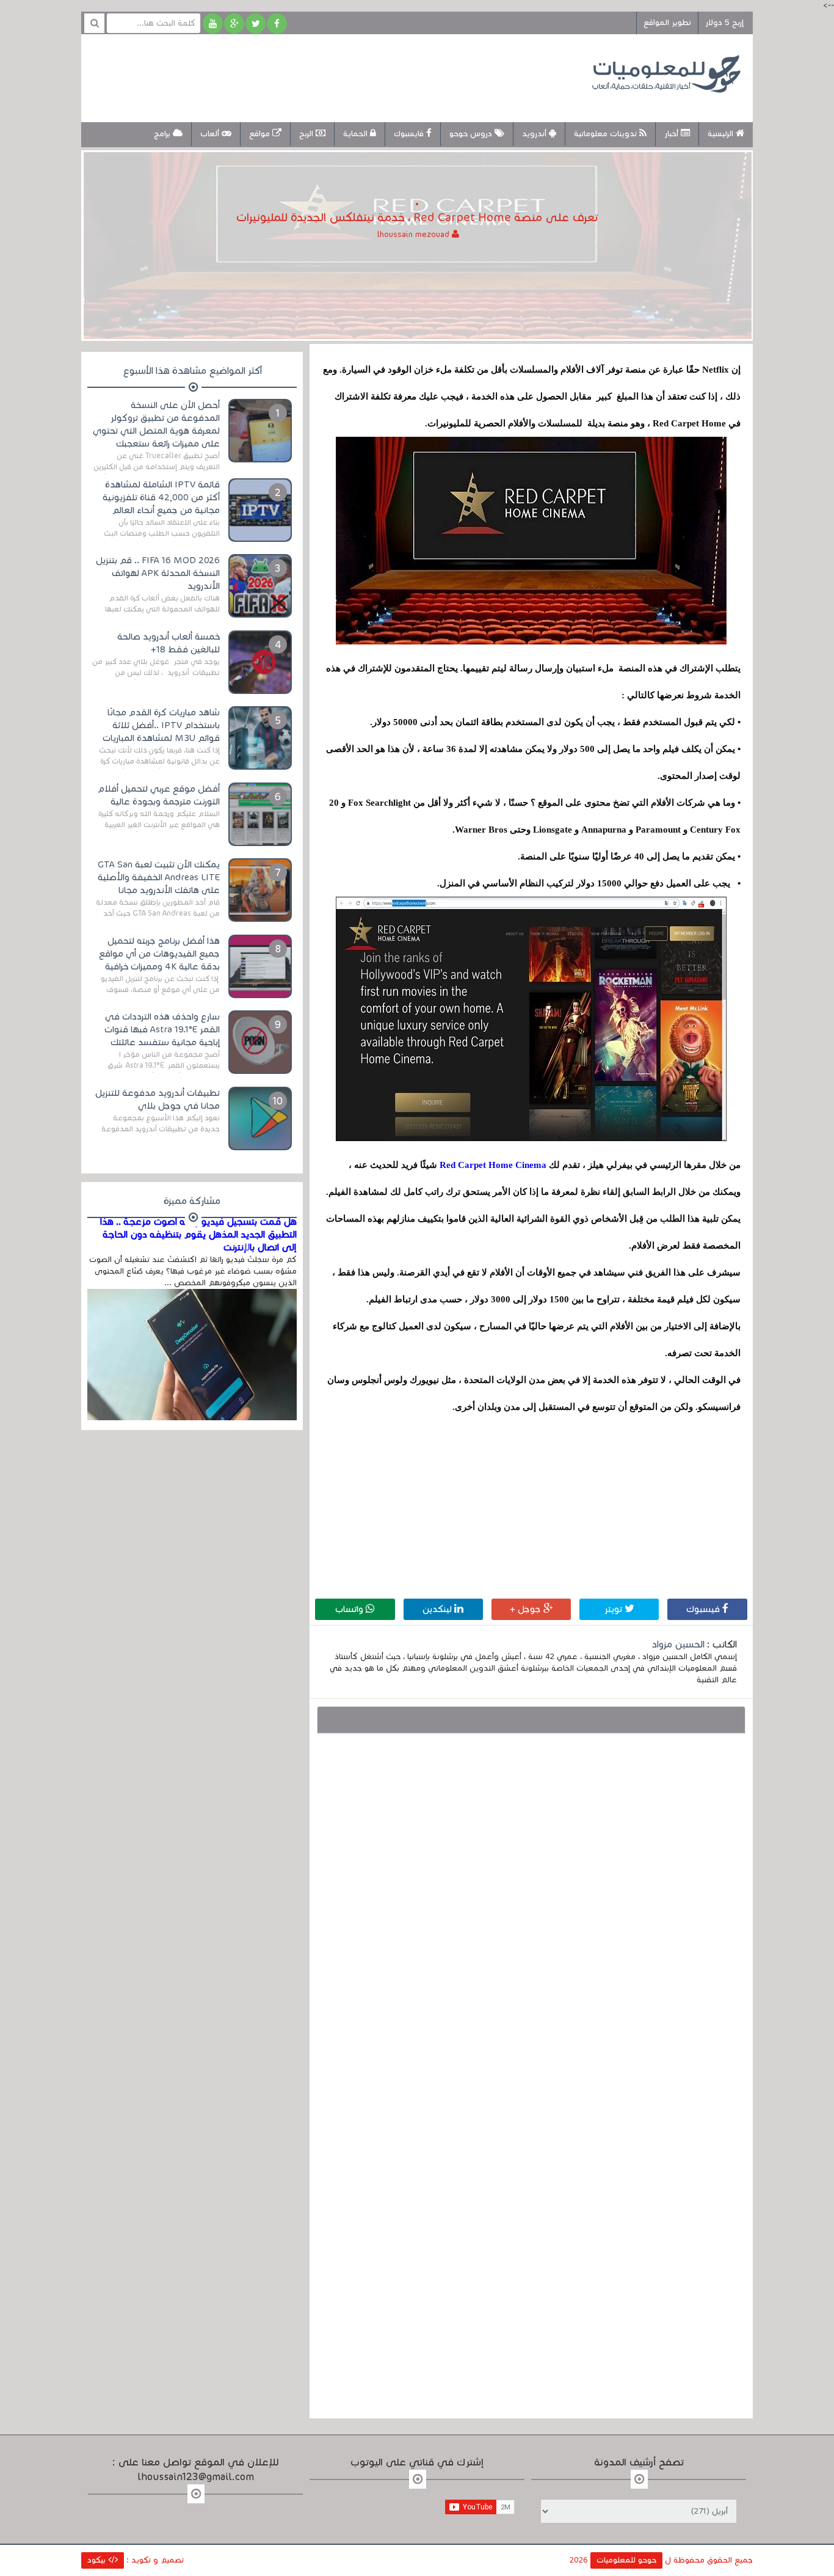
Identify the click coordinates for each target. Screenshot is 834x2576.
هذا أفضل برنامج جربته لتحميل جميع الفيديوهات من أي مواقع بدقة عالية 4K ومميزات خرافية (159, 954)
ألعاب (211, 134)
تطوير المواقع (667, 23)
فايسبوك (410, 134)
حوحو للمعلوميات (626, 2560)
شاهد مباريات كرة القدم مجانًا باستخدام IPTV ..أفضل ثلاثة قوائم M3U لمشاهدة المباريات (161, 725)
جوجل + (527, 1609)
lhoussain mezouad (415, 235)
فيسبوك (704, 1609)
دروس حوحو (472, 134)
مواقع (261, 134)
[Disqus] (531, 1913)
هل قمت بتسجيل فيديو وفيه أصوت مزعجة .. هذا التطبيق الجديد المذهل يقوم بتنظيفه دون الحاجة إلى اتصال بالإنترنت (198, 1235)
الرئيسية (722, 134)
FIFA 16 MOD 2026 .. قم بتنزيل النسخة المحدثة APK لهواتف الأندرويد (158, 573)
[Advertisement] (316, 76)
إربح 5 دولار (724, 23)
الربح (307, 134)
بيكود (98, 2560)
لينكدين (438, 1609)
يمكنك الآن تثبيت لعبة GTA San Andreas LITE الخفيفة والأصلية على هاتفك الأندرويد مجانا (159, 877)
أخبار (673, 134)
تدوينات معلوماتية (607, 134)
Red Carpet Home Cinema (493, 1165)
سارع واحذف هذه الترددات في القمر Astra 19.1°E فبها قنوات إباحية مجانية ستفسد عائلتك (162, 1029)
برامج (163, 134)
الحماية (357, 134)
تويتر (615, 1609)
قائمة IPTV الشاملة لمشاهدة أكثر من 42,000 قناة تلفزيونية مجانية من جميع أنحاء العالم (161, 497)
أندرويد (535, 134)
